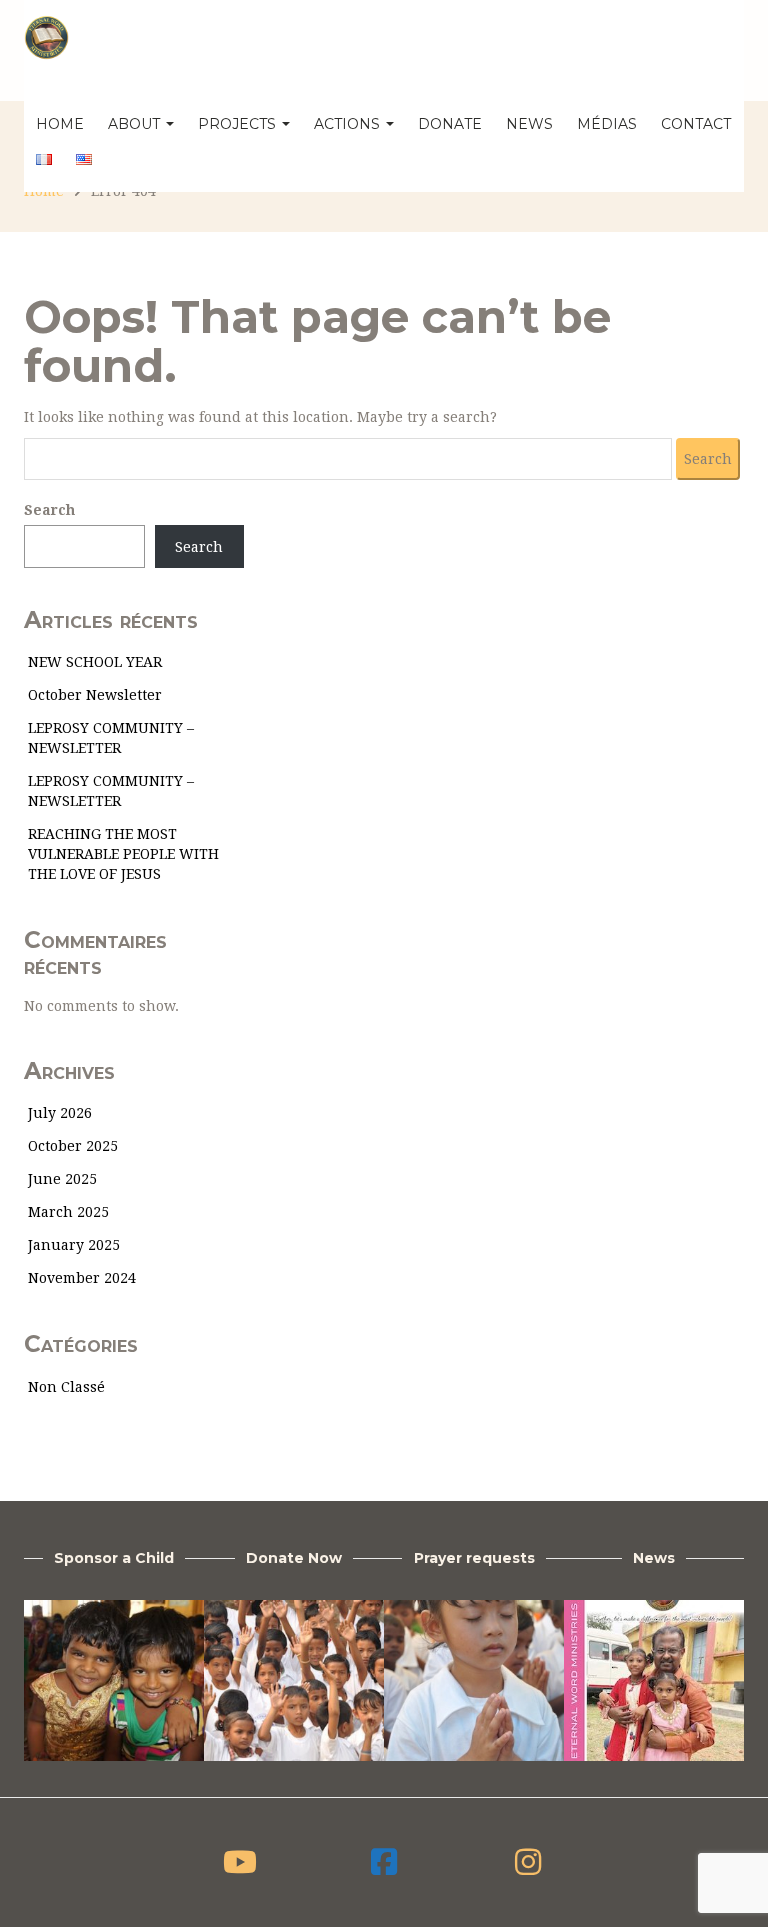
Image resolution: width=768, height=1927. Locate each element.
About (136, 124)
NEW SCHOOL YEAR (95, 662)
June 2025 (62, 1179)
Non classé (66, 1387)
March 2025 (68, 1212)
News (529, 124)
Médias (607, 124)
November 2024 (82, 1278)
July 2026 (60, 1113)
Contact (696, 124)
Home (60, 124)
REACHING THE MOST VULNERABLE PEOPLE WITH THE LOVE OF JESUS (123, 854)
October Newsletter (95, 695)
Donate (450, 124)
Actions (349, 124)
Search (49, 510)
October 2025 (73, 1146)
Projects (239, 124)
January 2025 (74, 1245)
